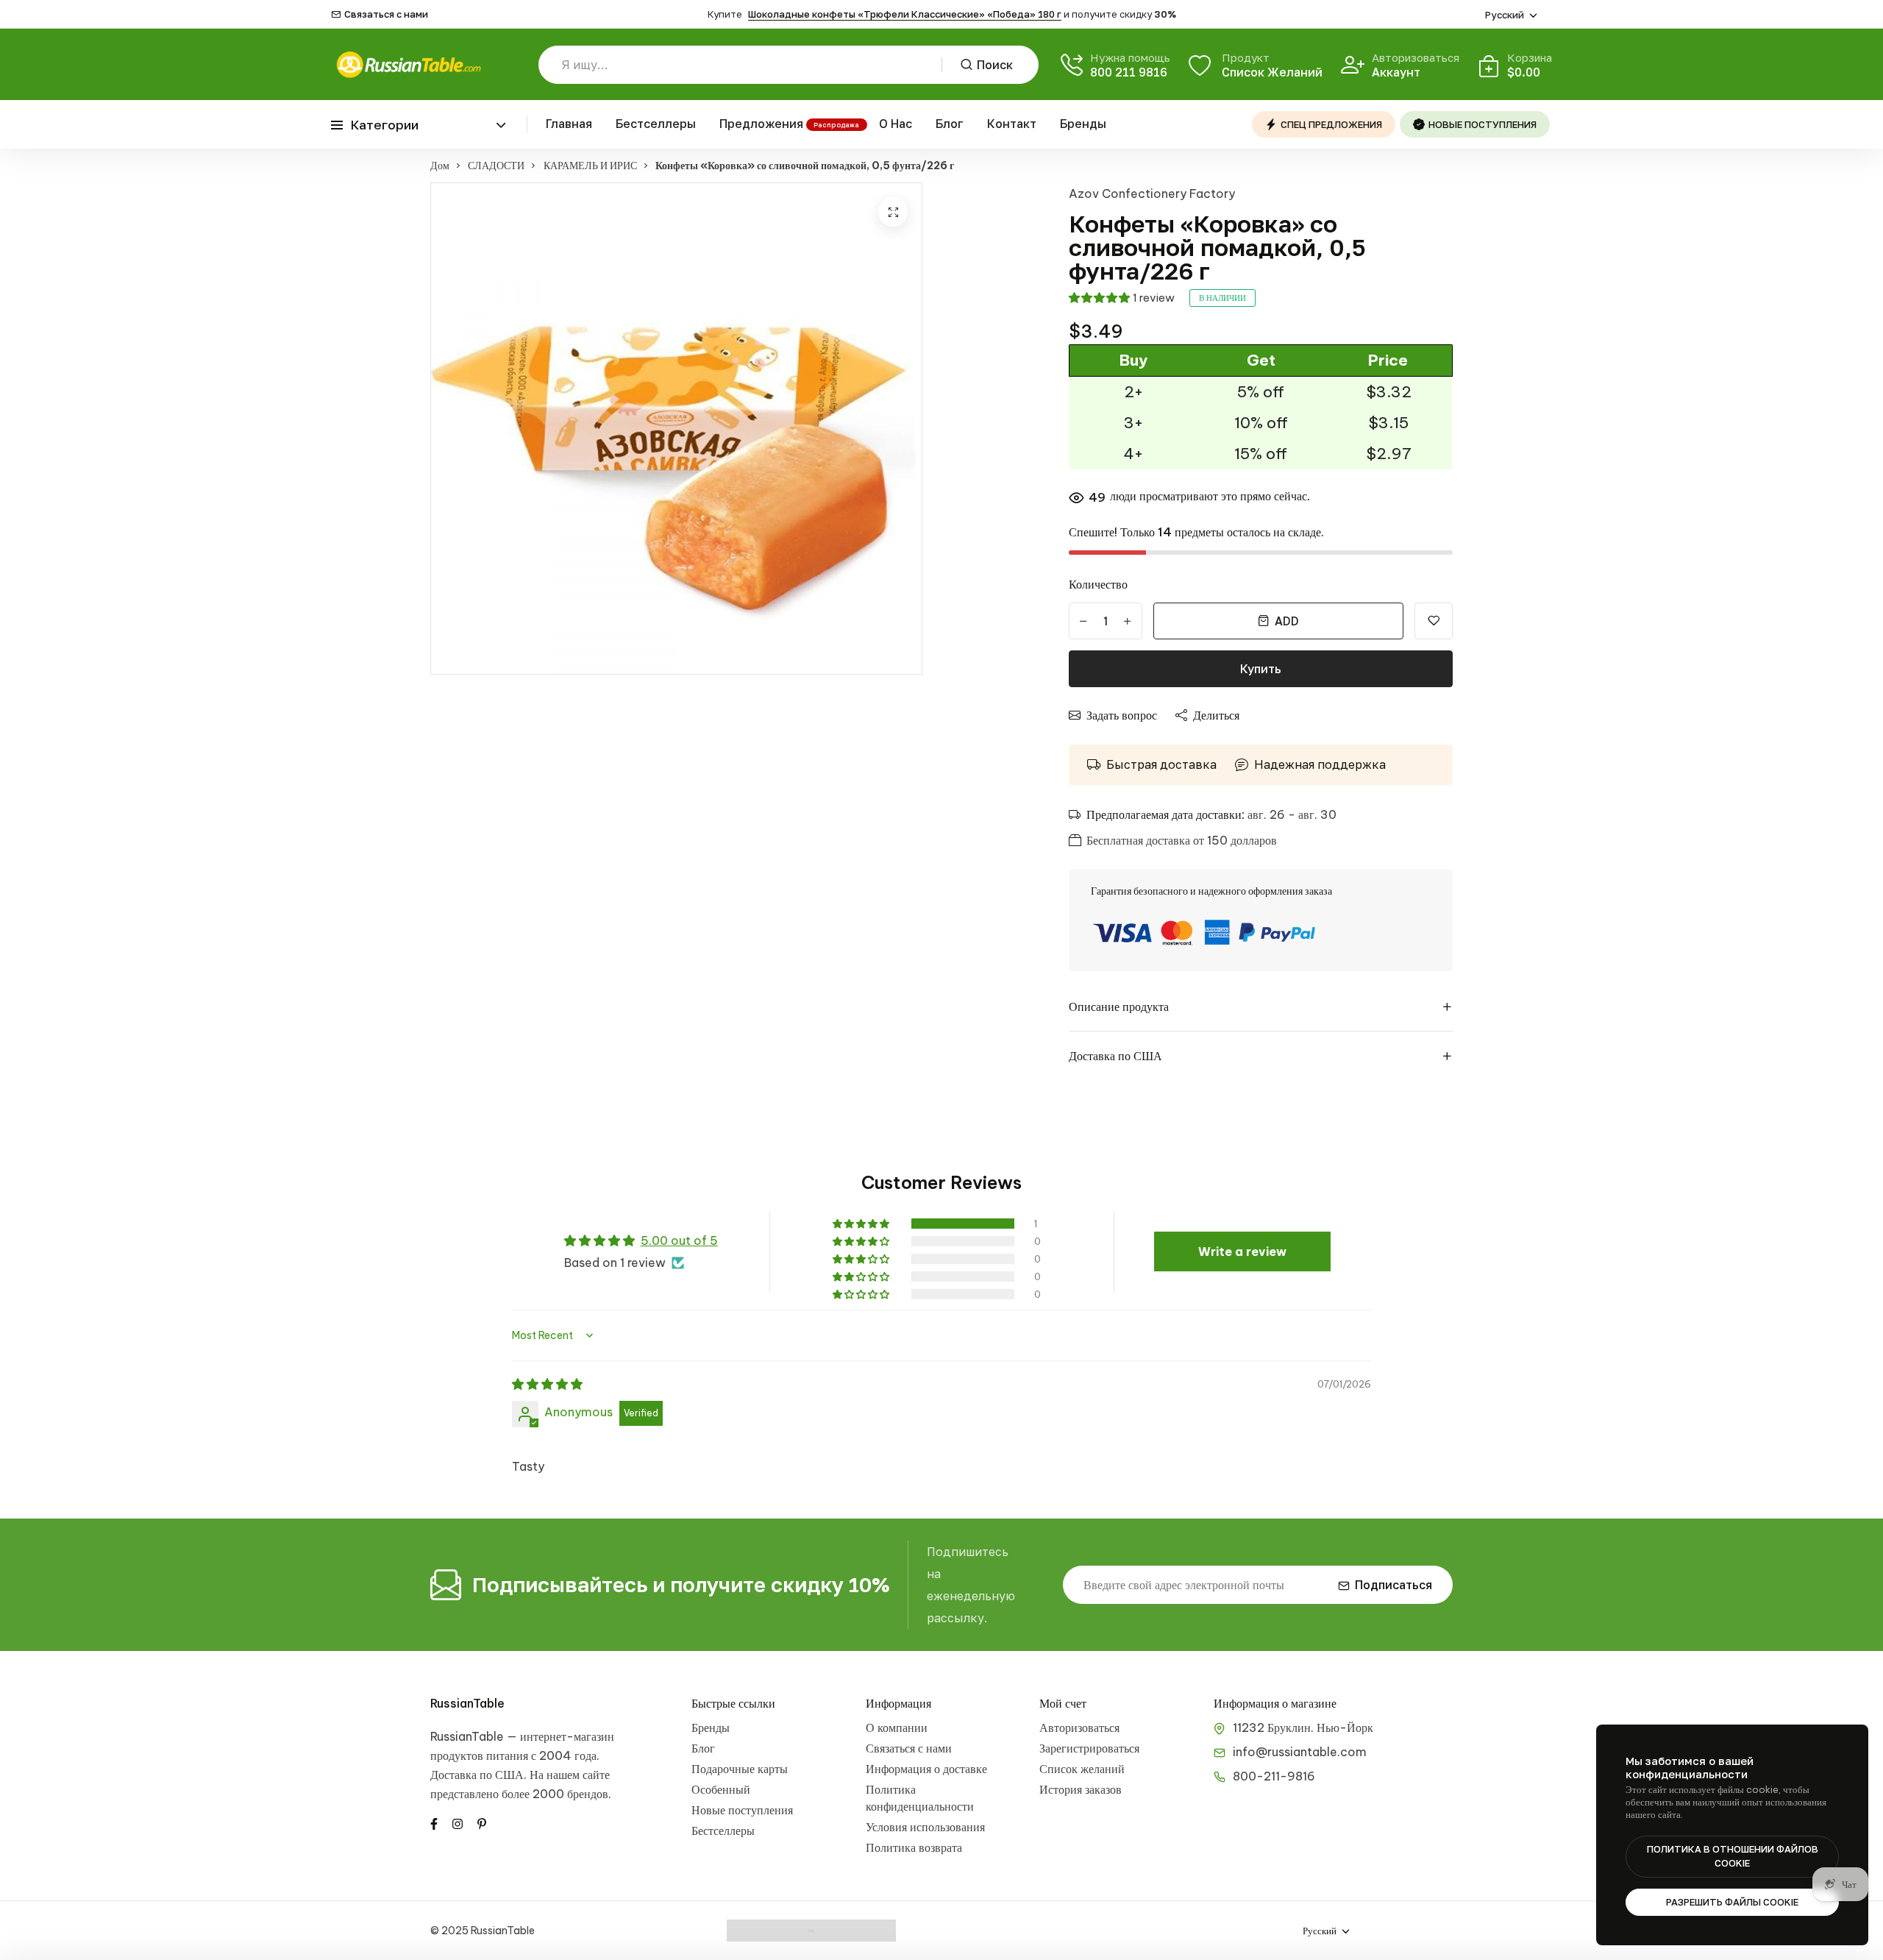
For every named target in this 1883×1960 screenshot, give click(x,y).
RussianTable (467, 1703)
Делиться (1216, 715)
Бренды (1083, 124)
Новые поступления (742, 1810)
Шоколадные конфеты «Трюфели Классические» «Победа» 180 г (905, 14)
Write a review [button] (1242, 1251)
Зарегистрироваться (1089, 1748)
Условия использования (925, 1827)
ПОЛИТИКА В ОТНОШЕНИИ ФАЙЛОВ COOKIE (1733, 1856)
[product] (893, 212)
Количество (1098, 584)
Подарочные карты (740, 1769)
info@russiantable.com (1300, 1752)
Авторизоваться (1079, 1728)
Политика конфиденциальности (920, 1798)
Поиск (995, 65)
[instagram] (458, 1822)
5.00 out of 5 (679, 1240)
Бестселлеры (656, 124)
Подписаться (1393, 1585)
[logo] (408, 64)
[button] (1099, 298)
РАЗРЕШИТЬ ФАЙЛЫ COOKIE (1732, 1902)
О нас (896, 124)
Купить (1261, 669)
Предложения (761, 124)
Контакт (1012, 124)
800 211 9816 (1129, 72)
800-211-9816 (1274, 1776)
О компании (897, 1728)
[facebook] (434, 1822)
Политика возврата (914, 1847)
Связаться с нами (386, 14)
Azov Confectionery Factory (1152, 193)
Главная (569, 124)
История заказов (1081, 1789)
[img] (547, 1384)
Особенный (721, 1789)
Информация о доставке (926, 1769)
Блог (950, 124)
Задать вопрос (1122, 715)
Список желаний (1082, 1769)
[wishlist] (1434, 621)
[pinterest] (482, 1822)
